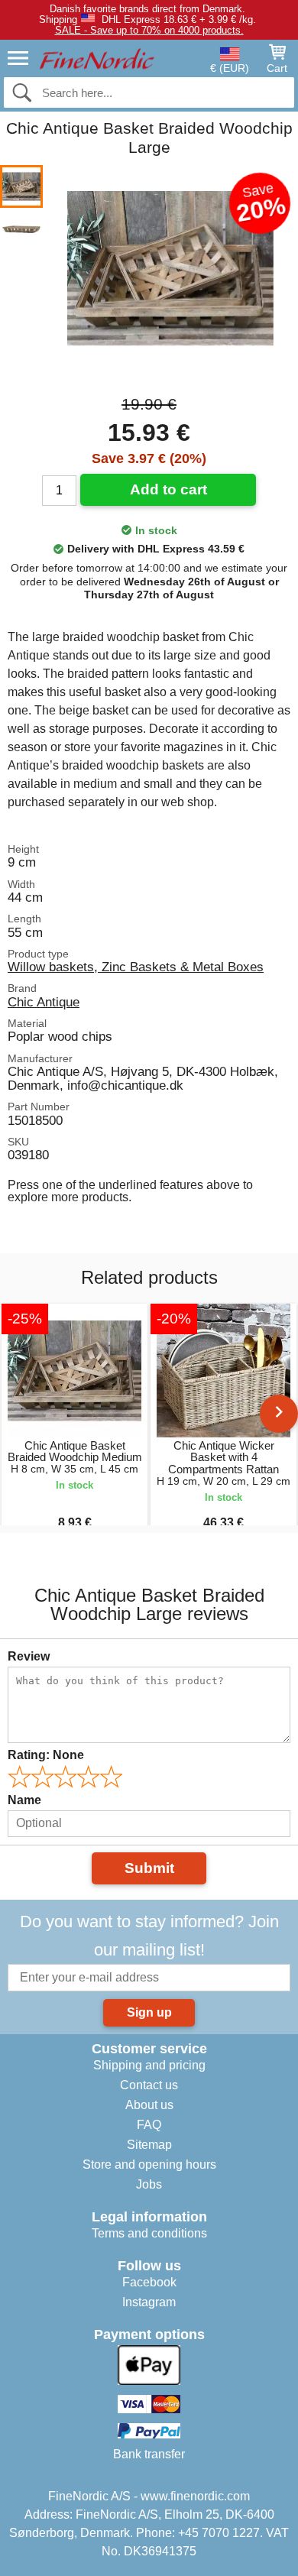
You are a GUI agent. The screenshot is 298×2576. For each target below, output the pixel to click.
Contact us (149, 2085)
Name (24, 1800)
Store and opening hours (149, 2164)
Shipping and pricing (149, 2065)
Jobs (149, 2184)
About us (149, 2105)
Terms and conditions (149, 2233)
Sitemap (149, 2145)
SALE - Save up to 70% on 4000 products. (149, 30)
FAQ (149, 2125)
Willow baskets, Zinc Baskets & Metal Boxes (136, 967)
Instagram (149, 2302)
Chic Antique (44, 1002)
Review (29, 1656)
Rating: (46, 1755)
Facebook (149, 2282)
